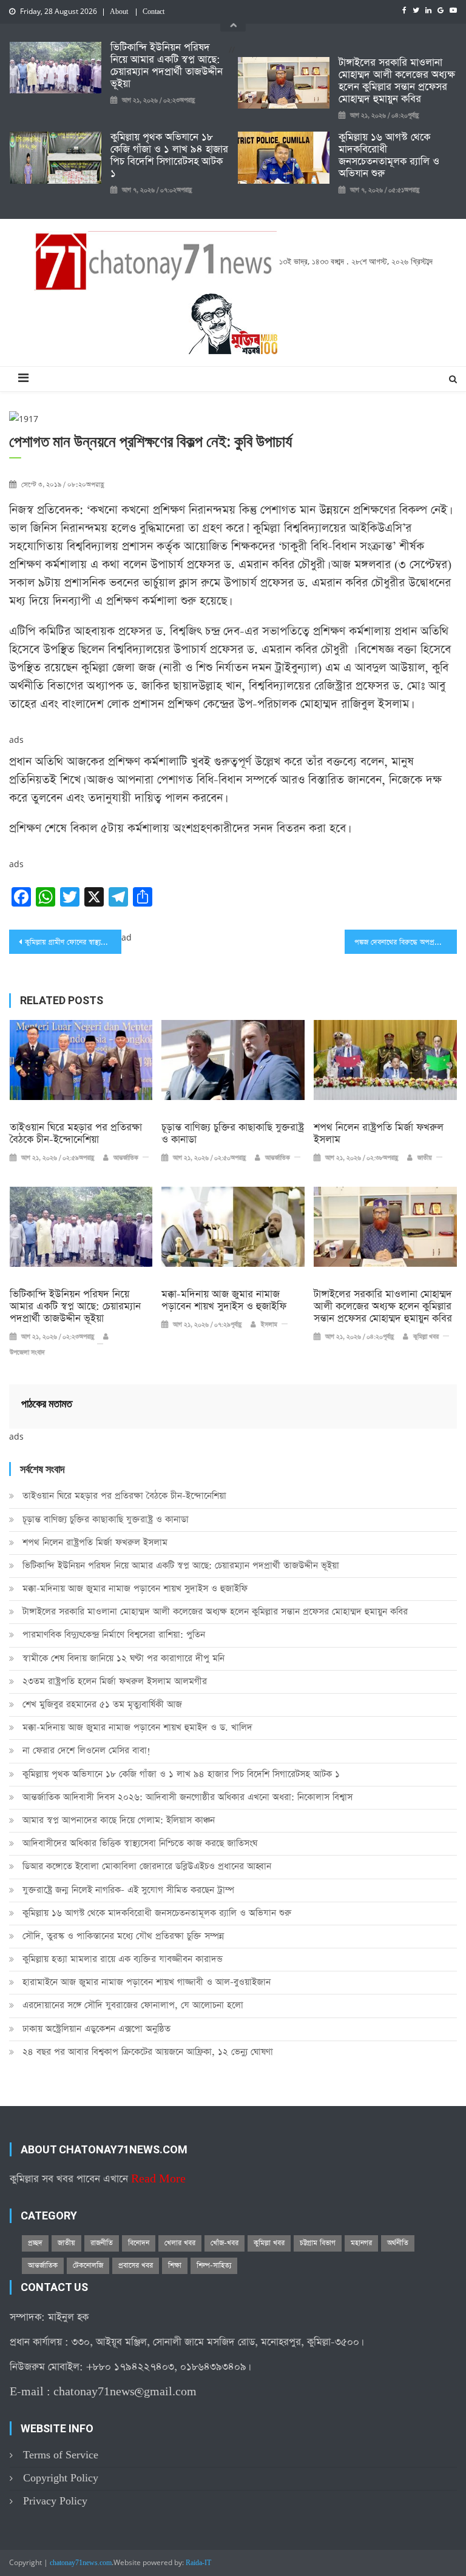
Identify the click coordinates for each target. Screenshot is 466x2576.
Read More (158, 2179)
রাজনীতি (102, 2243)
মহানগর (361, 2243)
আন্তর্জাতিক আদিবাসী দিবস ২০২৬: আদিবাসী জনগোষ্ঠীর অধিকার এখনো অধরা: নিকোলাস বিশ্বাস (187, 1797)
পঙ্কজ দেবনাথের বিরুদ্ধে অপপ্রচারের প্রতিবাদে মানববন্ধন (405, 942)
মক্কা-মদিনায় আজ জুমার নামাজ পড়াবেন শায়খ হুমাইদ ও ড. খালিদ (137, 1727)
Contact (154, 12)
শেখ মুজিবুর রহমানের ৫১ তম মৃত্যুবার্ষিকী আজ (102, 1704)
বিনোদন (139, 2243)
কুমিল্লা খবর (426, 1337)
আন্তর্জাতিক (126, 1158)
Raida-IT (198, 2563)
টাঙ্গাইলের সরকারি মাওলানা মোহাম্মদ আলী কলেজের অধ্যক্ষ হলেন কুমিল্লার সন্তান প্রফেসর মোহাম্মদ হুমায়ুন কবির (397, 81)
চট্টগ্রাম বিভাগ (318, 2243)
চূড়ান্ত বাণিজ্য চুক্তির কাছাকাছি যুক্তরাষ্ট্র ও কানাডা (233, 1134)
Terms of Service (61, 2455)
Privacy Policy (55, 2501)
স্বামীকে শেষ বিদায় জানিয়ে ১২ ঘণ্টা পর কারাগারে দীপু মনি (123, 1658)
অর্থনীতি (398, 2243)
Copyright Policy (61, 2478)
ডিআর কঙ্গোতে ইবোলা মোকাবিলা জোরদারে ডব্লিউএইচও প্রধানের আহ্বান (147, 1866)
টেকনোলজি (88, 2266)
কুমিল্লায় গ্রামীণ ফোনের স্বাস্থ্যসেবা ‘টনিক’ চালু (73, 942)
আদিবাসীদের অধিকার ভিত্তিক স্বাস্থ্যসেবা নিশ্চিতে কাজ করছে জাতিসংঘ (140, 1843)
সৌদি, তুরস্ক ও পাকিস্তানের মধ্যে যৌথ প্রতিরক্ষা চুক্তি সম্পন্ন (123, 1936)
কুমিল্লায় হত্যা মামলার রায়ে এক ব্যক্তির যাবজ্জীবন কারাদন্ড (123, 1959)
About (119, 12)
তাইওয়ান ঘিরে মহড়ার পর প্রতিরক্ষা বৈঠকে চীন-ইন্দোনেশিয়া (76, 1134)
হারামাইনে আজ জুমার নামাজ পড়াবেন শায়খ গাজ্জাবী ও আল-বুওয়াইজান (147, 1982)
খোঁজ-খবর (225, 2243)
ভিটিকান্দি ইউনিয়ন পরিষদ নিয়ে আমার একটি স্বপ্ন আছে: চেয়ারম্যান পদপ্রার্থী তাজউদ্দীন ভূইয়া (167, 66)
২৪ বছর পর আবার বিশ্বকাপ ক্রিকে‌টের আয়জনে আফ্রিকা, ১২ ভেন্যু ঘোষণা (148, 2052)
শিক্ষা (175, 2266)
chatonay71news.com (81, 2563)
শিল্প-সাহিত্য (214, 2266)
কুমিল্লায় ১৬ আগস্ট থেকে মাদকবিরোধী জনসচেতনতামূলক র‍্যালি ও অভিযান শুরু (389, 156)
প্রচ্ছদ (35, 2243)
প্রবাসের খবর (136, 2266)
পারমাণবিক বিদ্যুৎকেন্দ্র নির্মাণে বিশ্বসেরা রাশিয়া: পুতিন (114, 1635)
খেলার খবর (180, 2243)
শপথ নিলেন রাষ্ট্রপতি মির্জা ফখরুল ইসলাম (379, 1134)
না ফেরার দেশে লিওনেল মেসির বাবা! (86, 1750)
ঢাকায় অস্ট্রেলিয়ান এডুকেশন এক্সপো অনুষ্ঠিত (96, 2029)
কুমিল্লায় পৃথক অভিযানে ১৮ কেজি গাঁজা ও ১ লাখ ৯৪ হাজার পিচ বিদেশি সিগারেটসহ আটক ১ (169, 156)
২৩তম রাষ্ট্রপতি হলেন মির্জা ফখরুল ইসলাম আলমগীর (115, 1681)
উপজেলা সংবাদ (27, 1353)
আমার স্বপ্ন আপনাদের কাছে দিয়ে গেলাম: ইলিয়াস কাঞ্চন (119, 1820)
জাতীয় (425, 1158)
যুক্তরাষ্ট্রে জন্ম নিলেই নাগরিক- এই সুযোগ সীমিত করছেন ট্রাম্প (128, 1890)
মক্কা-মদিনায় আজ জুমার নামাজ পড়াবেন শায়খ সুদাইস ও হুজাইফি (224, 1301)
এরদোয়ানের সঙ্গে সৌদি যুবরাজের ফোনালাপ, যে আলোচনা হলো (133, 2005)
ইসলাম (269, 1325)
